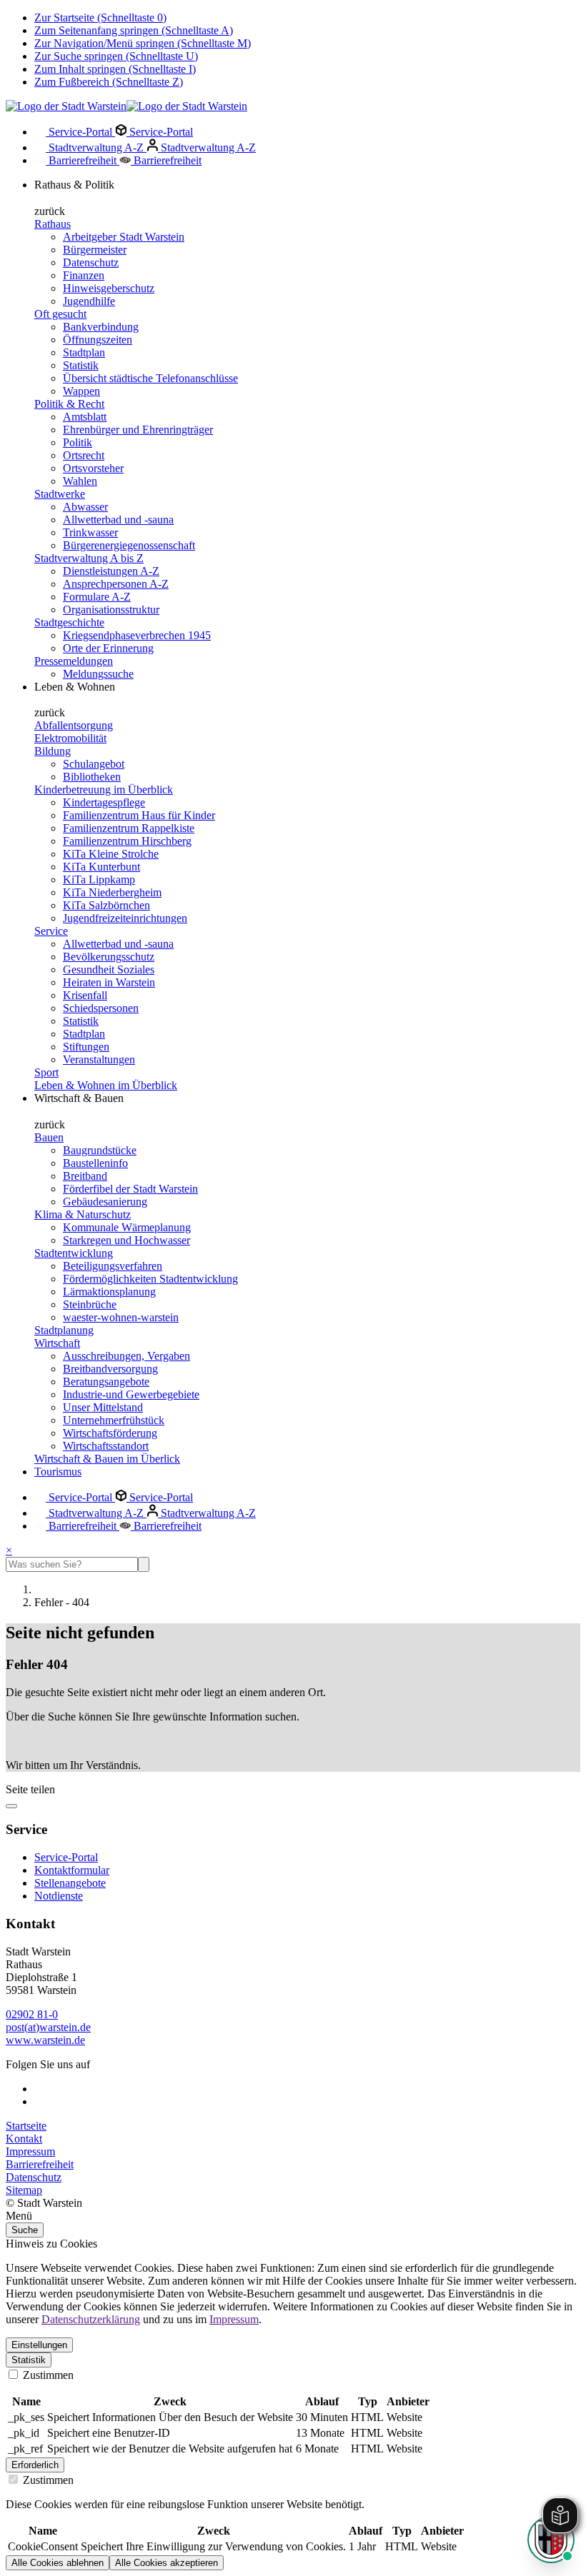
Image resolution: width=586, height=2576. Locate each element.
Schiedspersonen (101, 1008)
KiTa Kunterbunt (101, 867)
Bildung (53, 751)
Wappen (81, 391)
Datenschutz (91, 262)
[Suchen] (144, 1564)
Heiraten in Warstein (109, 982)
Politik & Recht (69, 404)
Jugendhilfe (89, 301)
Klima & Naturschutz (83, 1214)
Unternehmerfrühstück (114, 1420)
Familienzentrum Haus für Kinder (139, 815)
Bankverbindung (101, 327)
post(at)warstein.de (48, 2027)
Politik (78, 442)
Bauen (49, 1137)
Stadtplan (84, 352)
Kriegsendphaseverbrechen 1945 (137, 635)
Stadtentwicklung (74, 1253)
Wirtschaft (57, 1343)
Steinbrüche (90, 1304)
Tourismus (58, 1472)
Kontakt (24, 2139)
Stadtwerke (60, 494)
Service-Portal (80, 132)
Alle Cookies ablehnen (58, 2563)
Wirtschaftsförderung (110, 1433)
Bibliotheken (92, 777)
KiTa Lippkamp (99, 879)
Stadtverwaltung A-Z (96, 147)
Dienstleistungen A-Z (111, 571)
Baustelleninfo (95, 1163)
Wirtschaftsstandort (106, 1446)
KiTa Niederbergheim (112, 892)
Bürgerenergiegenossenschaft (129, 545)
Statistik (81, 365)
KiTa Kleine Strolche (111, 854)
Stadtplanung (64, 1330)
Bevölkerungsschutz (109, 957)
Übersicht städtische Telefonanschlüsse (150, 378)
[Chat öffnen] (551, 2540)
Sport (46, 1072)
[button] (293, 2216)
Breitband (85, 1176)
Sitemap (24, 2190)
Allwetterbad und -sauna (118, 520)
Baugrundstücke (100, 1150)
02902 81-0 (32, 2014)
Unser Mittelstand (103, 1407)
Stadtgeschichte (69, 622)
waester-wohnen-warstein (121, 1317)
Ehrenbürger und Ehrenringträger (138, 430)
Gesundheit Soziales (109, 969)
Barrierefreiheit (83, 160)
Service (51, 931)
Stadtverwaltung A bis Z (89, 558)
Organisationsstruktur (111, 610)
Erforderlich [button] (35, 2465)
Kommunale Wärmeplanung (127, 1227)
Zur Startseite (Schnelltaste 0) (100, 17)
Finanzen (84, 275)
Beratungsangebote (106, 1382)
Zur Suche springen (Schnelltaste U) (116, 56)
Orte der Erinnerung (108, 648)
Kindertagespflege (104, 802)
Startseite (26, 2126)
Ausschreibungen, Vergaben (126, 1356)
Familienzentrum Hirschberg (127, 841)
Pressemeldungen (74, 661)
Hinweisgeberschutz (109, 288)
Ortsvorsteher (93, 468)
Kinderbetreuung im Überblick (104, 790)
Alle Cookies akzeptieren (167, 2563)
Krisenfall (85, 995)
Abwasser (85, 507)
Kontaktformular (72, 1870)
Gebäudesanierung (105, 1202)
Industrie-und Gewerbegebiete (131, 1394)
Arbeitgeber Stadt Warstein (124, 237)
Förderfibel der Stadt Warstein (130, 1189)
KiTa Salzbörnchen (106, 905)
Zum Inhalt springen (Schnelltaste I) (115, 69)
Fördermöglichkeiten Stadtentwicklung (150, 1279)
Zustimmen (47, 2375)
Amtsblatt (85, 417)
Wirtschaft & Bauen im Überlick (107, 1459)
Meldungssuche (98, 674)
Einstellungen (39, 2345)
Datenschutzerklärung (91, 2319)
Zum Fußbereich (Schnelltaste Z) (109, 82)
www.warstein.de (45, 2040)
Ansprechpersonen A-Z (116, 584)
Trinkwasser (90, 532)
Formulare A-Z (97, 597)
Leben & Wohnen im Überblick (106, 1085)
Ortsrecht (84, 455)
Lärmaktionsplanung (109, 1292)
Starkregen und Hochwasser (126, 1240)
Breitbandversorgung (110, 1369)
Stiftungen (86, 1047)
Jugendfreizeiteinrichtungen (125, 918)
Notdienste (59, 1896)
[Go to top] (11, 1806)
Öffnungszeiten (98, 340)
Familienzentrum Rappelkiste (129, 828)
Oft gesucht (60, 314)
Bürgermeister (95, 250)
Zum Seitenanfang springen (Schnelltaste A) (134, 30)
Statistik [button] (29, 2360)
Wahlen (80, 481)
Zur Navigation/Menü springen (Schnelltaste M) (143, 43)
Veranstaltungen (99, 1059)
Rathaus (53, 224)
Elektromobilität (70, 738)
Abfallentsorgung (74, 725)
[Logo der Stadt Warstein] (126, 106)
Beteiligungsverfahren (113, 1266)
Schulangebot (94, 764)
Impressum (30, 2151)
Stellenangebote (70, 1883)
